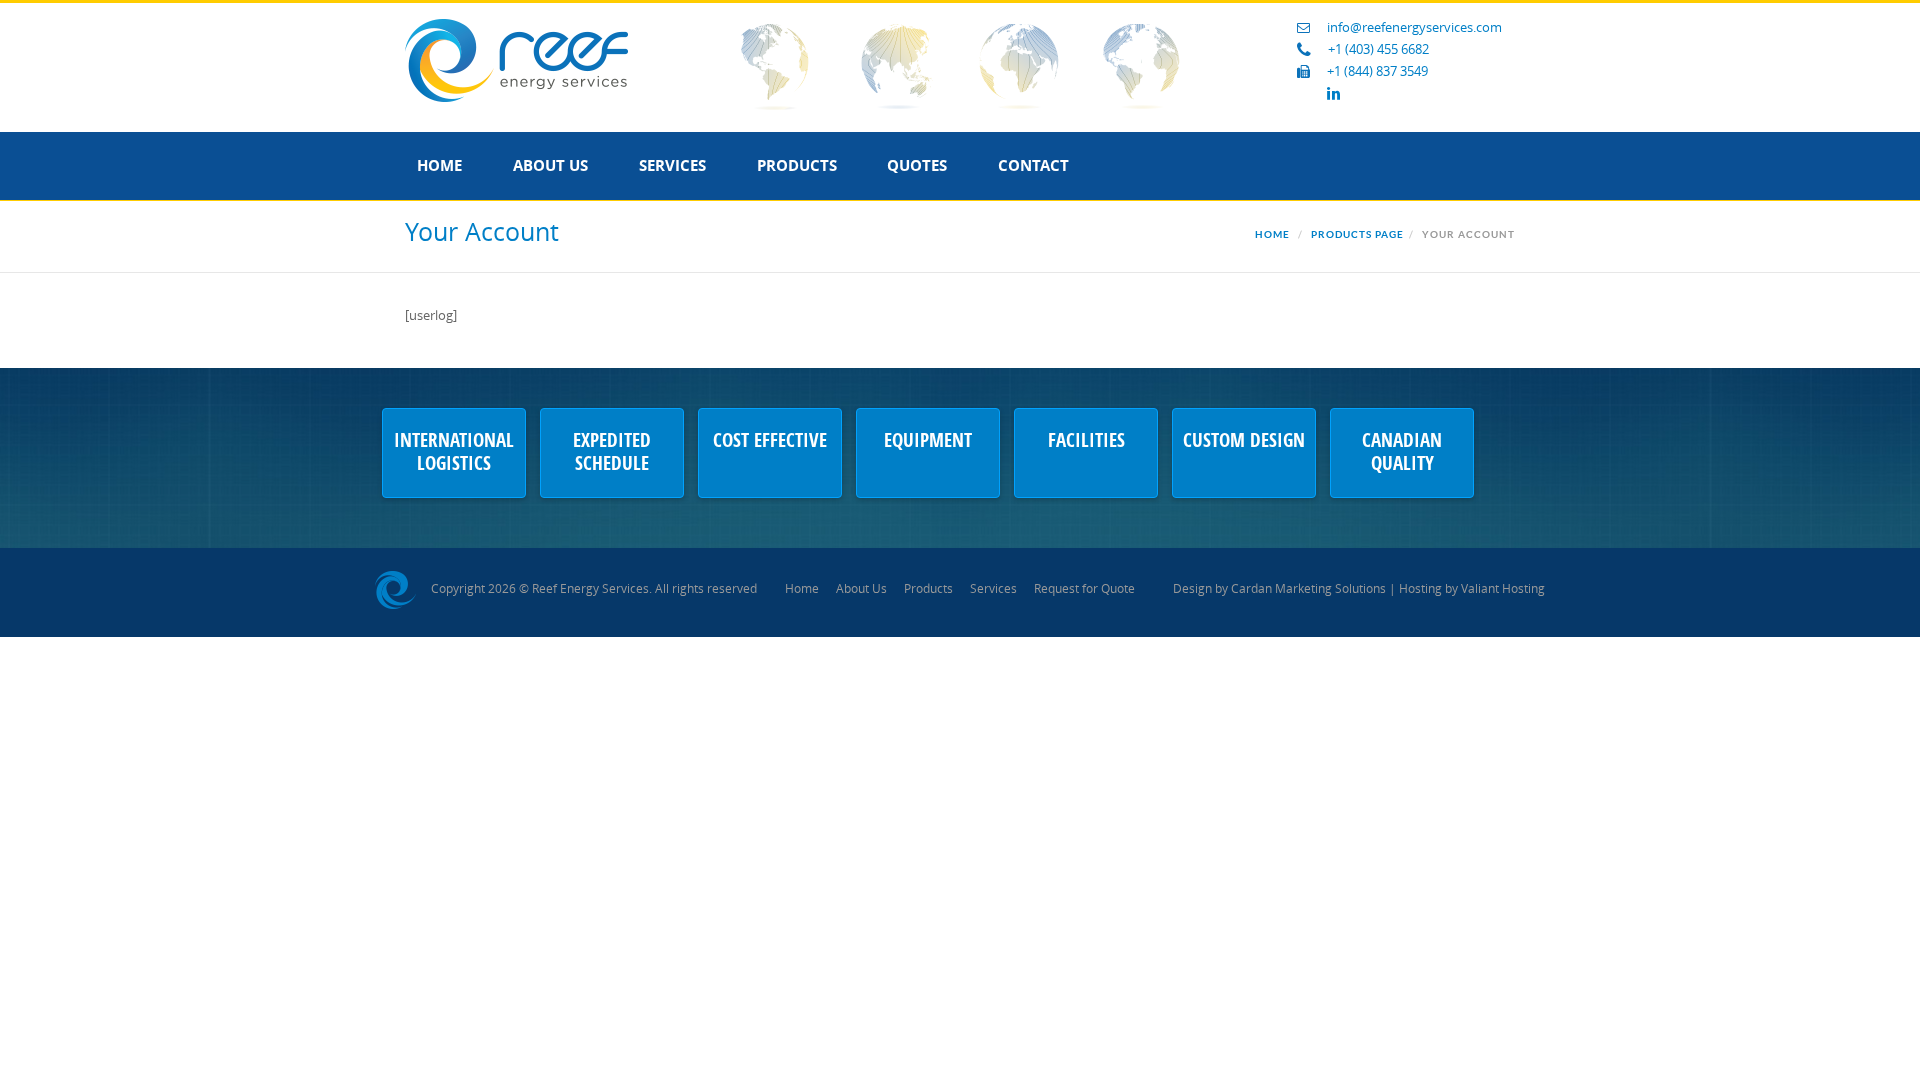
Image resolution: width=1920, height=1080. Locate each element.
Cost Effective (770, 442)
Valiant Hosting (1503, 589)
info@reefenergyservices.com (1414, 27)
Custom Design (1244, 442)
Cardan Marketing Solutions (1308, 589)
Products (797, 165)
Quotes (917, 165)
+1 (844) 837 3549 (1377, 71)
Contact (1033, 165)
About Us (550, 165)
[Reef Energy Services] (516, 59)
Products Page (1357, 235)
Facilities (1086, 442)
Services (672, 165)
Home (439, 165)
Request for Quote (1084, 589)
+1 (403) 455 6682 (1378, 49)
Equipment (928, 442)
